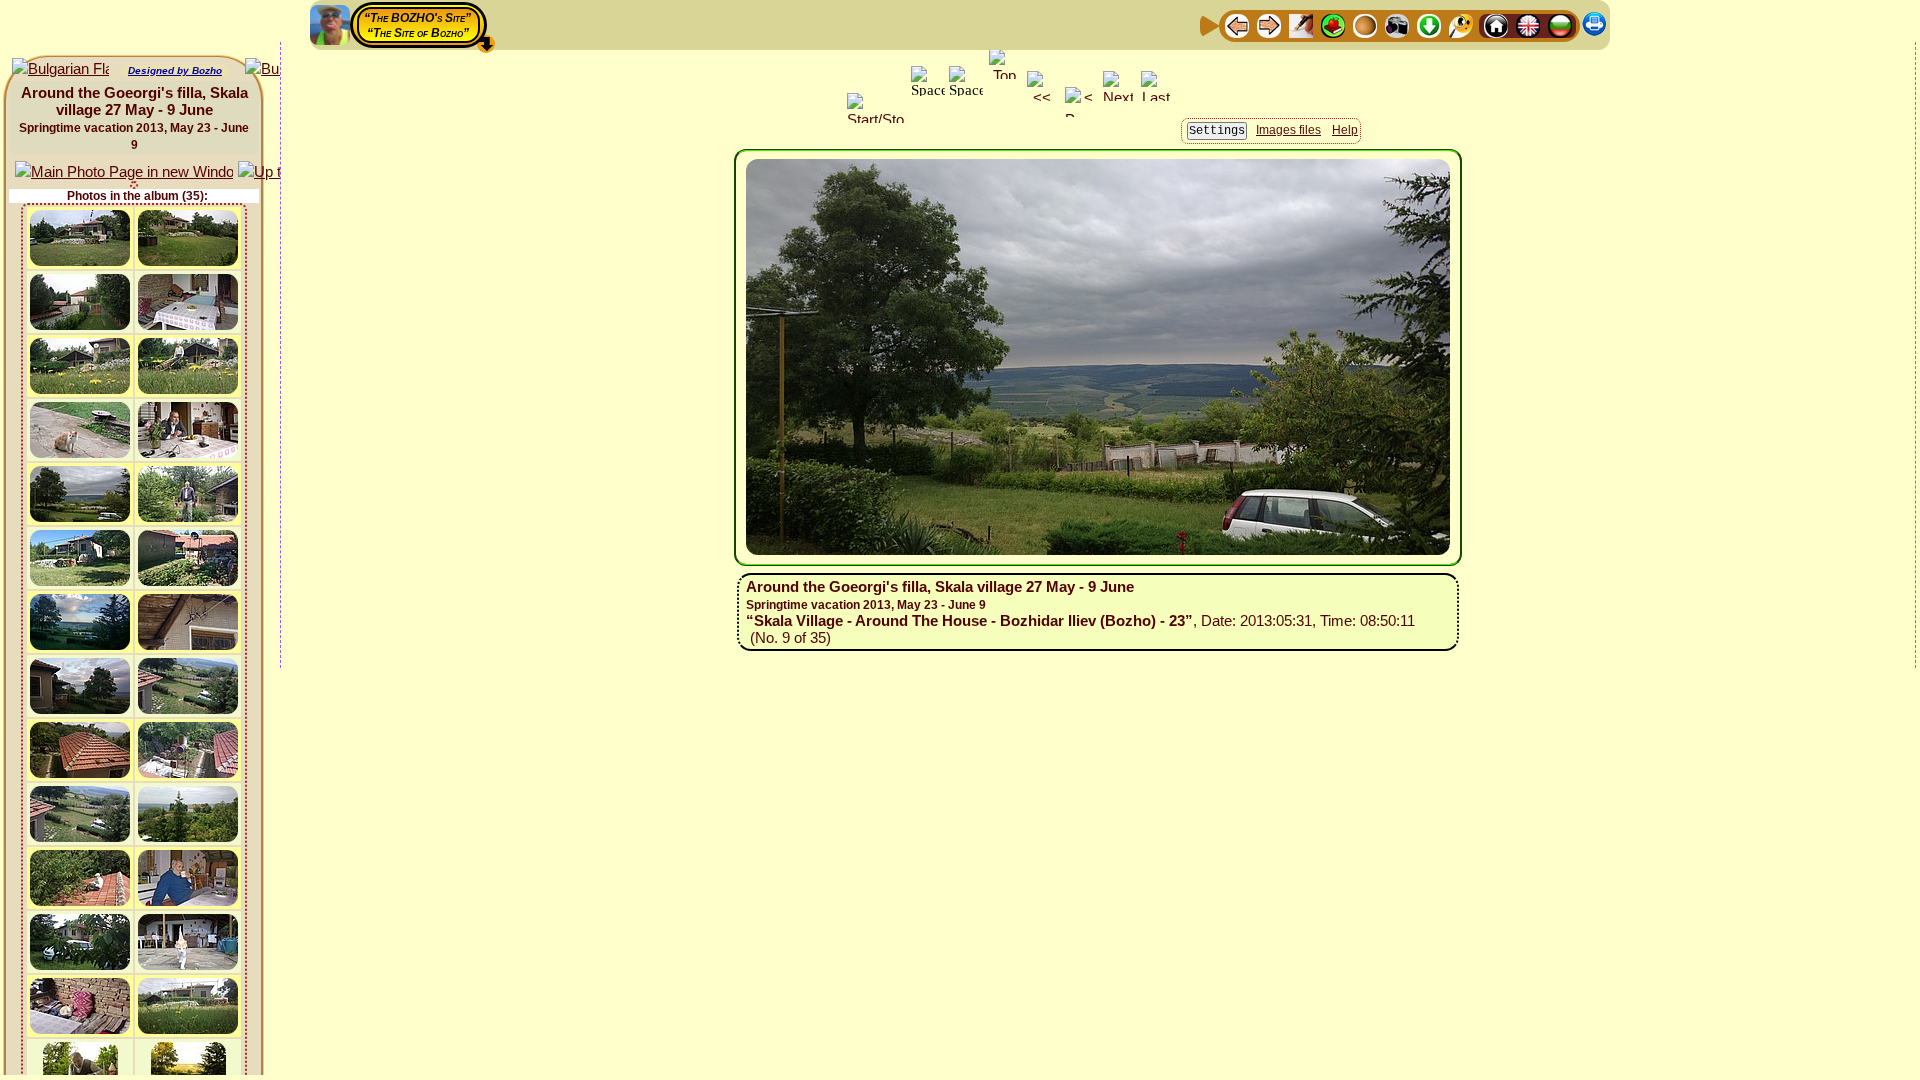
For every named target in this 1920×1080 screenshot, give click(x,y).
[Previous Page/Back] (1237, 24)
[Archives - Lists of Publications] (1301, 24)
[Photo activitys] (1397, 24)
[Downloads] (1429, 24)
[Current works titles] (1365, 24)
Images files (1288, 130)
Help (1345, 130)
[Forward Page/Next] (1269, 24)
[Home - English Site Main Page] (1528, 24)
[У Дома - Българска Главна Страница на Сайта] (1560, 24)
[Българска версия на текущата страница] (60, 69)
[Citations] (1333, 24)
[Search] (1461, 24)
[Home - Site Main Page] (1496, 24)
